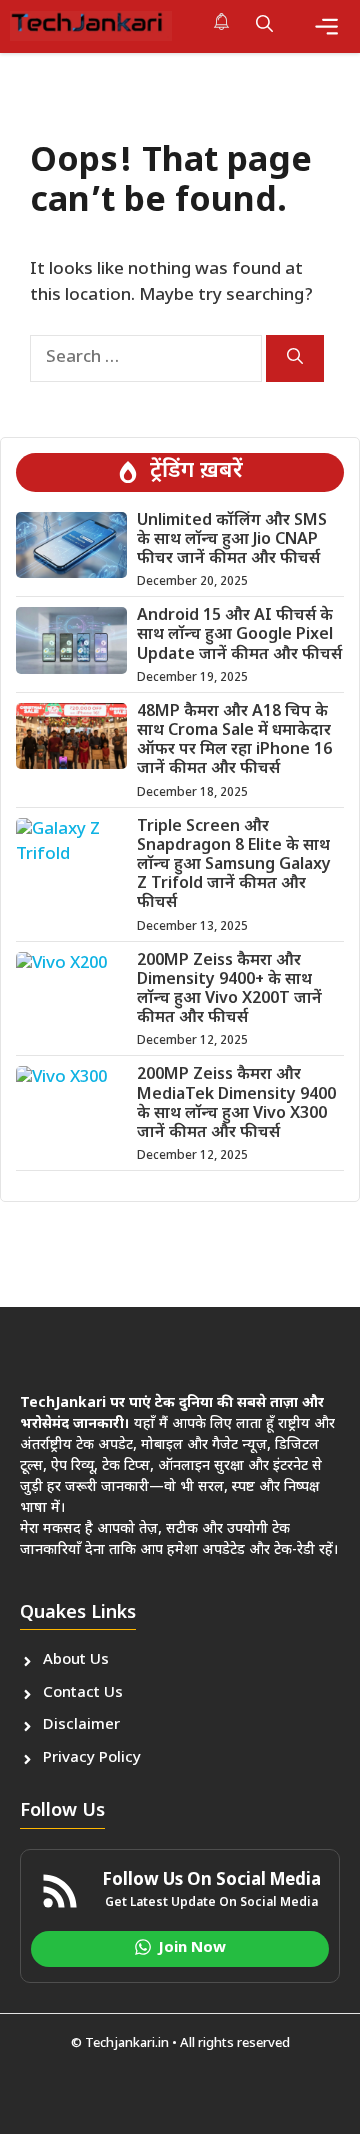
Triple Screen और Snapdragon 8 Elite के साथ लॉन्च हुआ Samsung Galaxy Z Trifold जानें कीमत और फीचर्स (234, 866)
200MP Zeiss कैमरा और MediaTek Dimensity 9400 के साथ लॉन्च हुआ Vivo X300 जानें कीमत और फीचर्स (236, 1104)
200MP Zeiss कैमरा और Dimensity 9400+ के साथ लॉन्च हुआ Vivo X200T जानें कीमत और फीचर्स (229, 990)
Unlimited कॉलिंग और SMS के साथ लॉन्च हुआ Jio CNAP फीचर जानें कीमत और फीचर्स (232, 540)
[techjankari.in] (91, 26)
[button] (264, 26)
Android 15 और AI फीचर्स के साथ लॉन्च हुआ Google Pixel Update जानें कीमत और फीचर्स (239, 635)
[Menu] (326, 26)
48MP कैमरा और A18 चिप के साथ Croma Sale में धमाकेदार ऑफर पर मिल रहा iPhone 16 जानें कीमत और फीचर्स (234, 741)
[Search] (295, 358)
